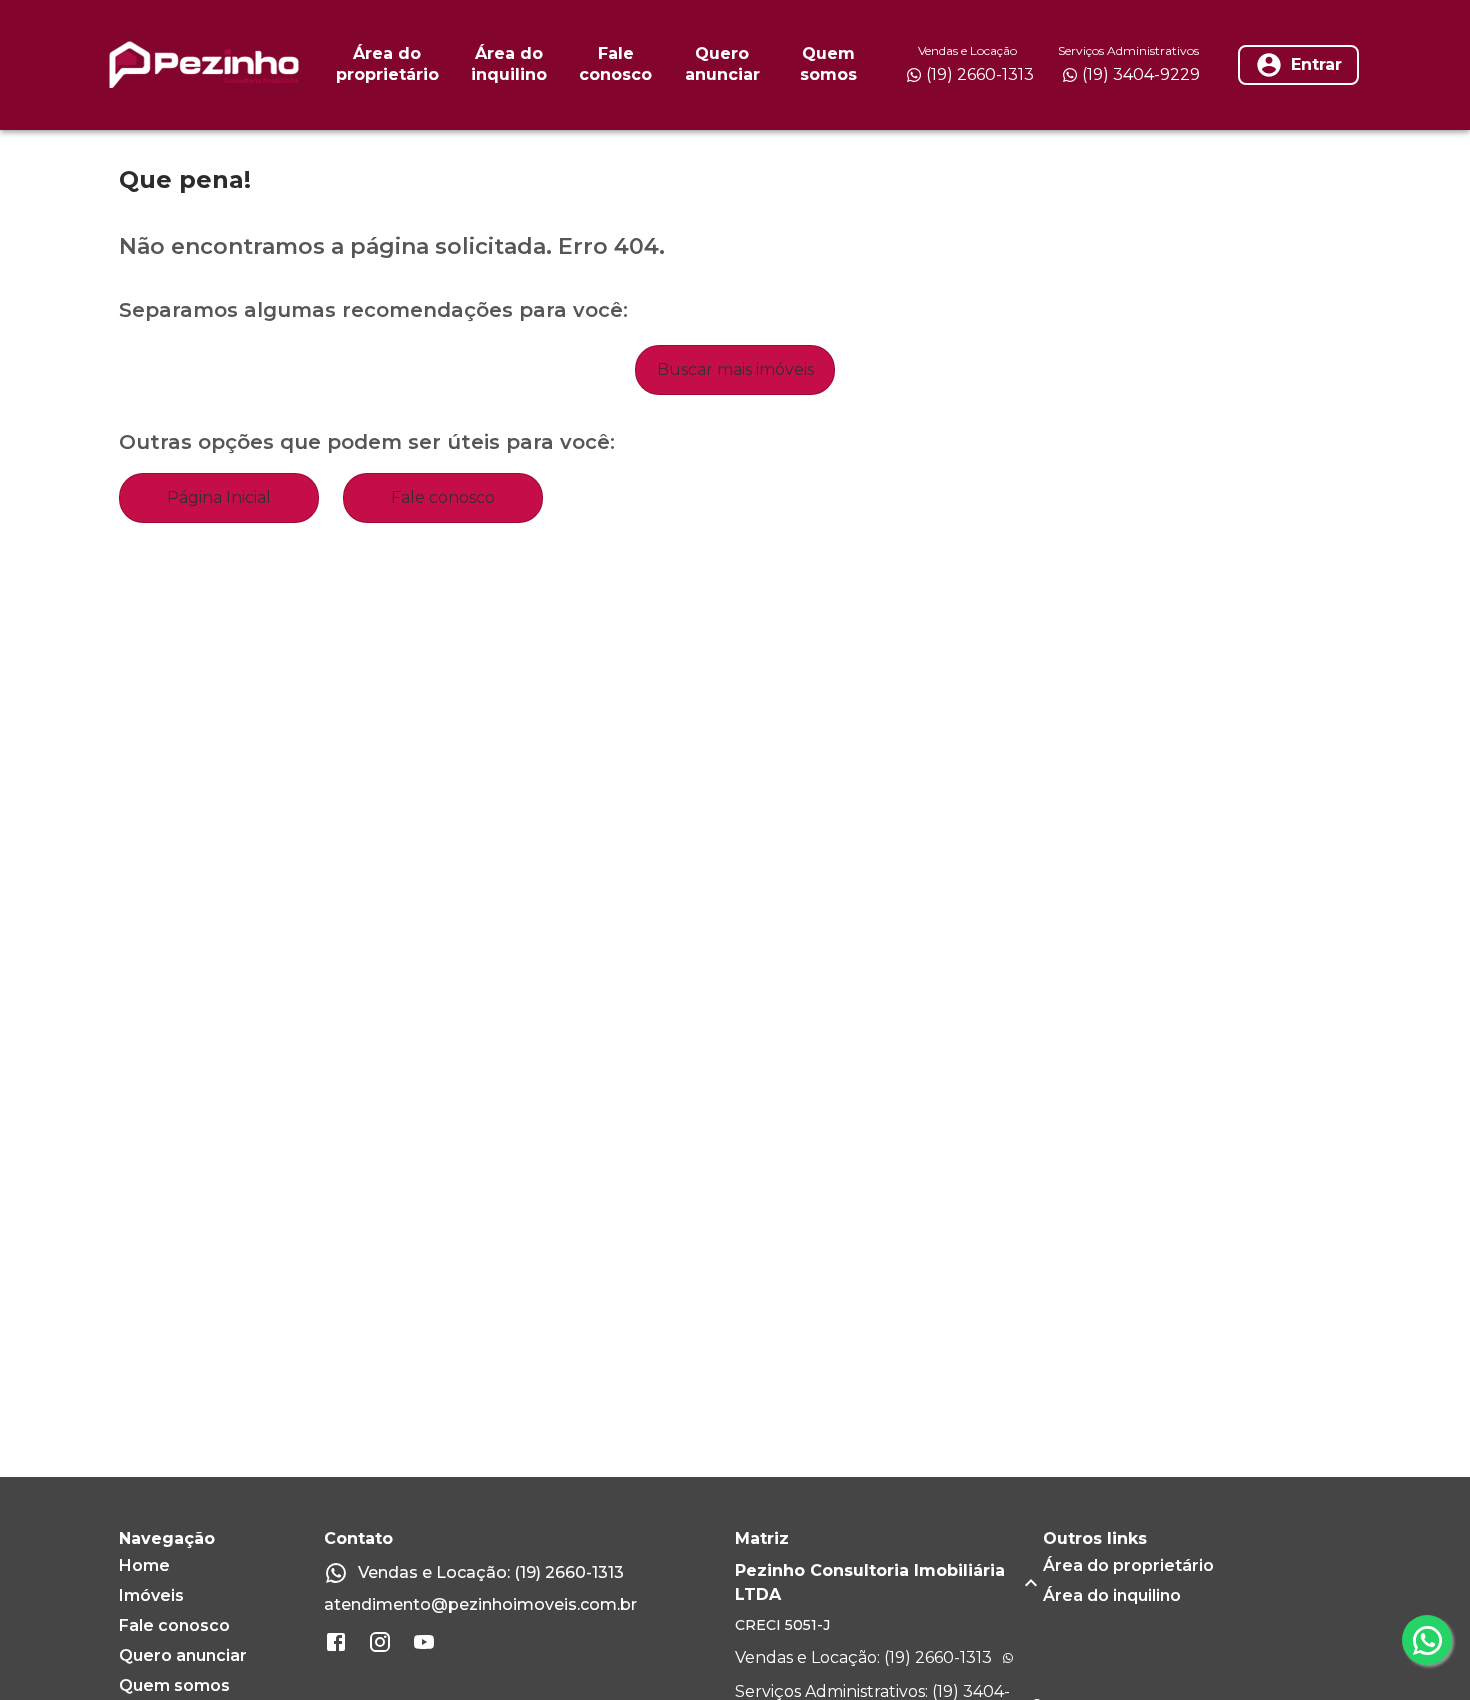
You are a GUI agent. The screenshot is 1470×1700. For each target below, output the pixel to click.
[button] (889, 1583)
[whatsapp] (1427, 1640)
